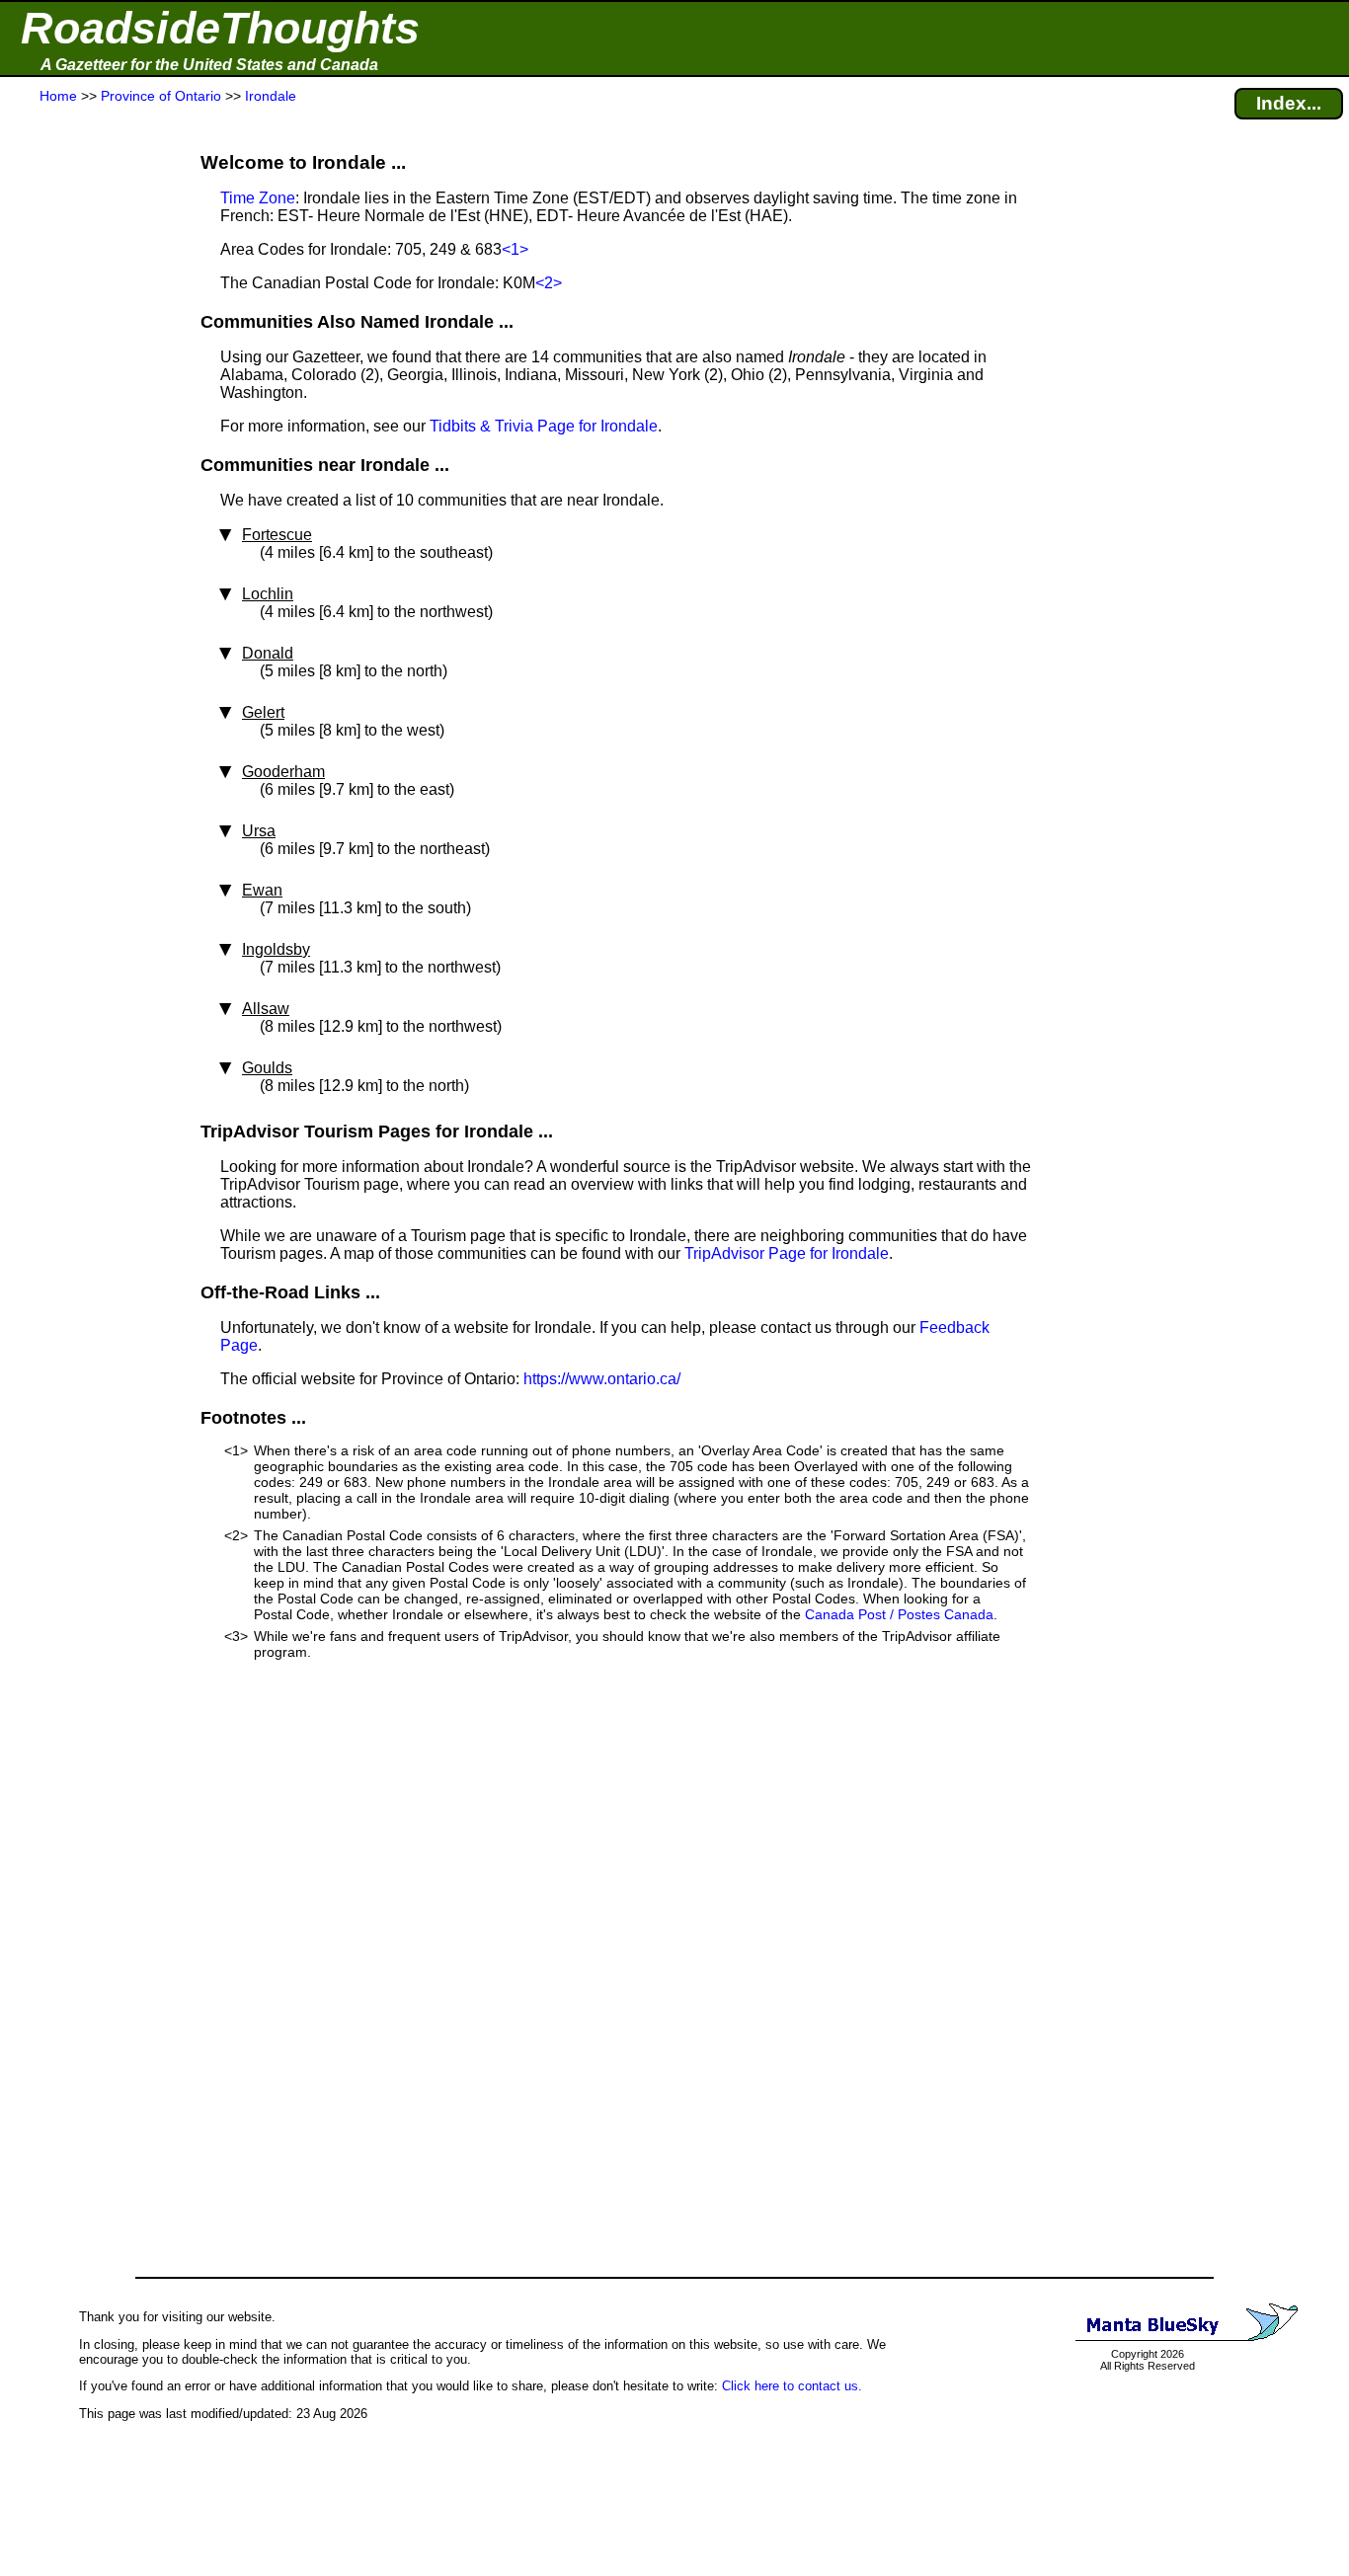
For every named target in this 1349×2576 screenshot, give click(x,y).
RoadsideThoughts (220, 28)
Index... (1289, 103)
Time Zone (258, 198)
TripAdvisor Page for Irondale (787, 1253)
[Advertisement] (88, 496)
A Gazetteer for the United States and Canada (209, 65)
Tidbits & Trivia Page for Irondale (544, 426)
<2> (549, 283)
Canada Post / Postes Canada (899, 1614)
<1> (515, 249)
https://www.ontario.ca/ (602, 1379)
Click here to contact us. (792, 2386)
